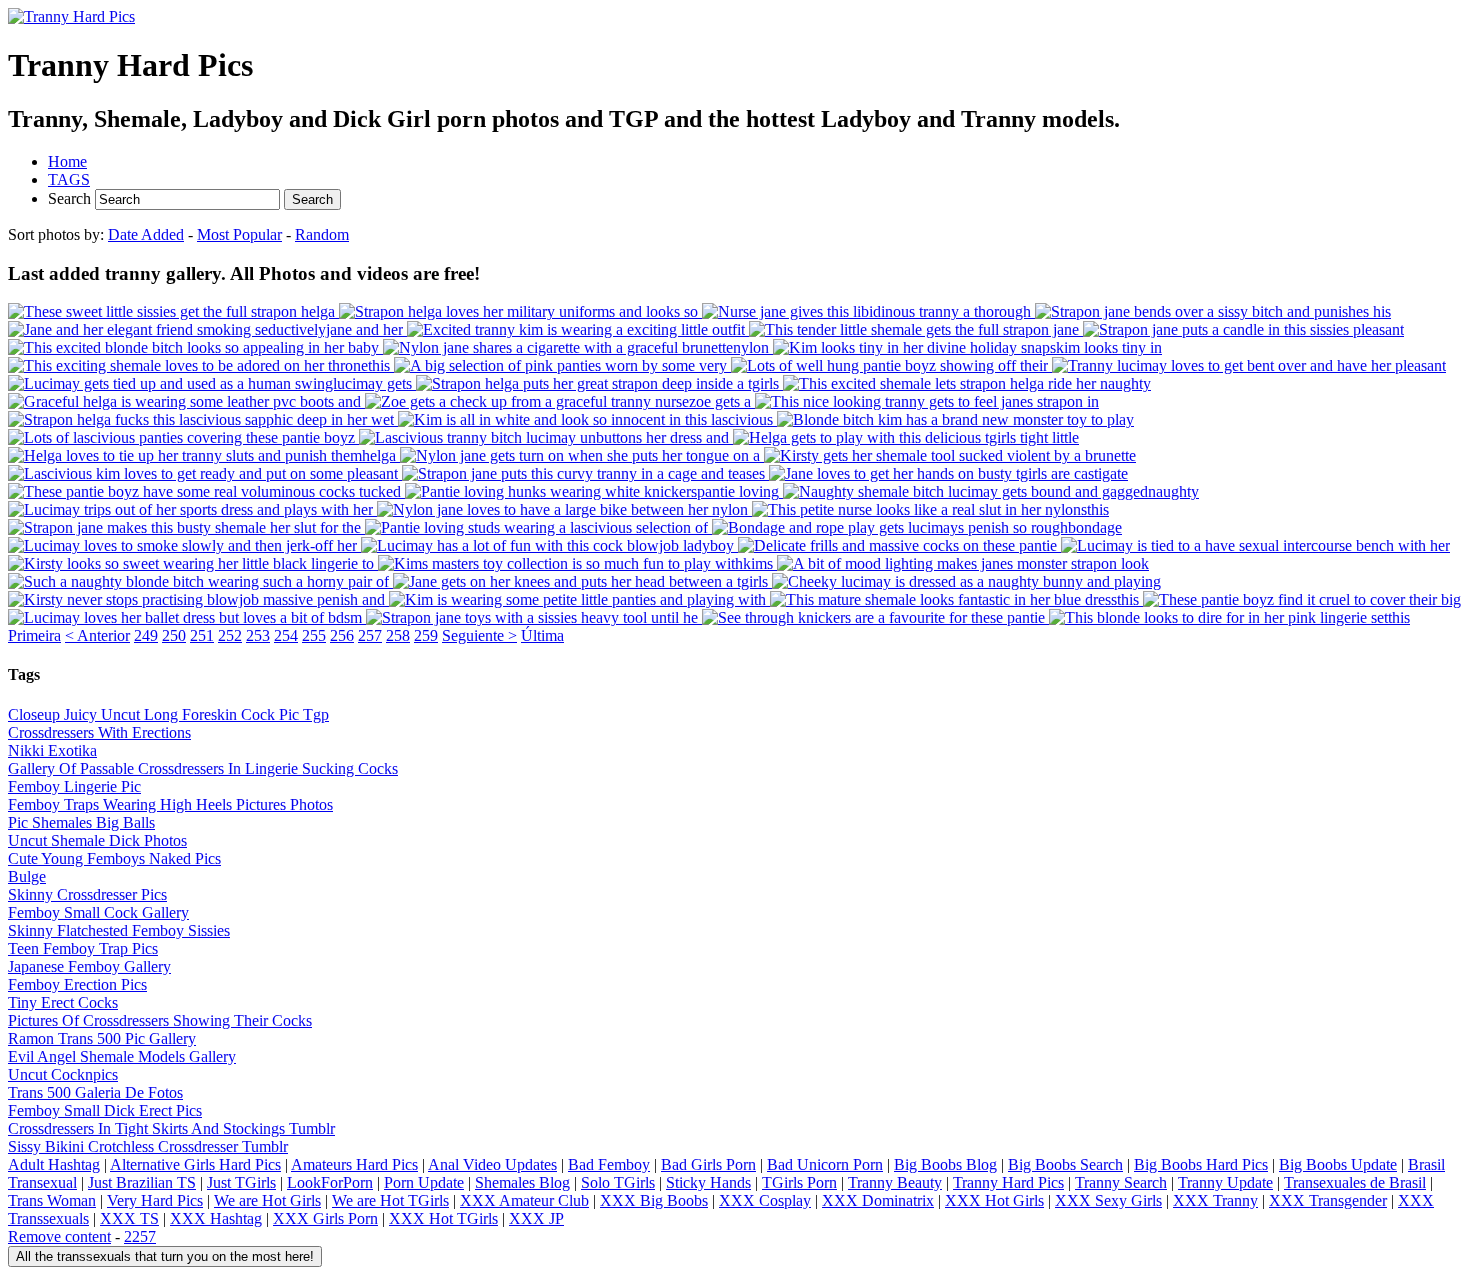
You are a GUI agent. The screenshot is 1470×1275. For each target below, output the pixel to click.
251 (202, 635)
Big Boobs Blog (945, 1164)
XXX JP (536, 1218)
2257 (140, 1236)
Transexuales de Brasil (1355, 1182)
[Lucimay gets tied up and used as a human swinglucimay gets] (212, 383)
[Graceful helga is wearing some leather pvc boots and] (186, 401)
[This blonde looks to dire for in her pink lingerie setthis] (1229, 617)
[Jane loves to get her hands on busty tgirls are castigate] (948, 473)
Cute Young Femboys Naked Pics (114, 858)
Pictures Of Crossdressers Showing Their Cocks (160, 1020)
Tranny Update (1225, 1182)
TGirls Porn (799, 1182)
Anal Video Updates (492, 1164)
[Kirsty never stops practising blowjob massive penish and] (198, 599)
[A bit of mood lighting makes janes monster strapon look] (963, 563)
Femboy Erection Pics (77, 984)
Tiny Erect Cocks (63, 1002)
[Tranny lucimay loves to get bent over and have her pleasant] (1249, 365)
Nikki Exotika (52, 750)
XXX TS (129, 1218)
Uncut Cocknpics (63, 1074)
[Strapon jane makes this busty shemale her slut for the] (186, 527)
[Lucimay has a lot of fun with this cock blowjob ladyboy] (549, 545)
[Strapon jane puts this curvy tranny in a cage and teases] (585, 473)
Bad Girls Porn (708, 1164)
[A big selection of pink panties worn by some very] (562, 365)
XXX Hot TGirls (443, 1218)
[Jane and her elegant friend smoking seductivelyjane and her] (207, 329)
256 (342, 635)
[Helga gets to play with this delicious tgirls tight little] (906, 437)
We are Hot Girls (267, 1200)
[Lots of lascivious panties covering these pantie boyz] (183, 437)
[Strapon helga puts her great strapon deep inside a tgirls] (599, 383)
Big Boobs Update (1338, 1164)
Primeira (34, 635)
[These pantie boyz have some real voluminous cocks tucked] (206, 491)
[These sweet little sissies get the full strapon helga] (173, 311)
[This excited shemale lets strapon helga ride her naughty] (967, 383)
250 (174, 635)
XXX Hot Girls (994, 1200)
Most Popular (239, 234)
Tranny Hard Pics (1008, 1182)
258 (398, 635)
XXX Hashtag (216, 1218)
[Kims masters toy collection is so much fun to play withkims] (577, 563)
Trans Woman (52, 1200)
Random (322, 234)
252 (230, 635)
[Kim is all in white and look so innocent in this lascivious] (587, 419)
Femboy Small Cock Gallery (98, 912)
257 (370, 635)
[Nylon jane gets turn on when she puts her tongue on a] (582, 455)
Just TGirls (241, 1182)
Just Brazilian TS (142, 1182)
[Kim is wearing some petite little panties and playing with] (579, 599)
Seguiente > (479, 635)
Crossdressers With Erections (99, 732)
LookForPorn (330, 1182)
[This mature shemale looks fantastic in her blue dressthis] (956, 599)
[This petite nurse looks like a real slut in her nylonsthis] (930, 509)
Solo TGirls (618, 1182)
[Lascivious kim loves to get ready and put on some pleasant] (205, 473)
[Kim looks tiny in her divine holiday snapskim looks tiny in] (967, 347)
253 (258, 635)
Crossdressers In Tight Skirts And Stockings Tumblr (171, 1128)
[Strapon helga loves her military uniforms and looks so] (520, 311)
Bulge (27, 876)
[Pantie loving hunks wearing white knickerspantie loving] (594, 491)
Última (542, 635)
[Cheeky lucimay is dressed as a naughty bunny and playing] (966, 581)
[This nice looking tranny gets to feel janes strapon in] (927, 401)
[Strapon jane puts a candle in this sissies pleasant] (1243, 329)
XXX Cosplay (765, 1200)
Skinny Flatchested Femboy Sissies (119, 930)
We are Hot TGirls (390, 1200)
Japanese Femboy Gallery (89, 966)
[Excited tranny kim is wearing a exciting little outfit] (578, 329)
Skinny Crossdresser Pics (87, 894)
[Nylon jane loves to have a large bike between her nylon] (564, 509)
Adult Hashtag (54, 1164)
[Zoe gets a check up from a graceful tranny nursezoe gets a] (560, 401)
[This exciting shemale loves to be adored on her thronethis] (201, 365)
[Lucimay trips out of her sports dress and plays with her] (192, 509)
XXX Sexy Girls (1108, 1200)
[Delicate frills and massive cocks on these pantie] (899, 545)
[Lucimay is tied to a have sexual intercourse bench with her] (1255, 545)
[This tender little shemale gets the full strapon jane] (916, 329)
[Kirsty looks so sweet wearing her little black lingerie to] (193, 563)
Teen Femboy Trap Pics (83, 948)
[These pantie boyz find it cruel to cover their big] (1302, 599)
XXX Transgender (1328, 1200)
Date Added (146, 234)
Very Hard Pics (155, 1200)
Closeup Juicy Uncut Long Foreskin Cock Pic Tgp (168, 714)
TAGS (69, 179)
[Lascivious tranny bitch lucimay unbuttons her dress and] (546, 437)
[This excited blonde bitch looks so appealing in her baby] (195, 347)
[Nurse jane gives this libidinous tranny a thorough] (868, 311)
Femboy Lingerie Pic (74, 786)
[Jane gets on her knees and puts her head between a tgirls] (582, 581)
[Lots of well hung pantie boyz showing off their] (891, 365)
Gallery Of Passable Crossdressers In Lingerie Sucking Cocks (203, 768)
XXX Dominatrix (878, 1200)
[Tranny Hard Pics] (71, 16)
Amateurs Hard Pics (354, 1164)
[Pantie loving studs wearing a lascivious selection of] (538, 527)
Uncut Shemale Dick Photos (97, 840)
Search (71, 198)
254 (286, 635)
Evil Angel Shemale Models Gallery (122, 1056)
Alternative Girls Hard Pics (195, 1164)
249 (146, 635)
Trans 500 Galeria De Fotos (95, 1092)
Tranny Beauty (895, 1182)
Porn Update (424, 1182)
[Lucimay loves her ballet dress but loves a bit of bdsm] (187, 617)
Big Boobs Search (1065, 1164)
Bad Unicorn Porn (825, 1164)
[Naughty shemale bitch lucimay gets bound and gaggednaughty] (991, 491)
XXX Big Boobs (654, 1200)
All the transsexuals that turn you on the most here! (165, 1256)
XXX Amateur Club (524, 1200)
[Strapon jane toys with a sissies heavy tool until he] (534, 617)
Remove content (59, 1236)
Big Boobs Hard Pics (1201, 1164)
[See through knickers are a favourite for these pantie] (875, 617)
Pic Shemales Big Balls (81, 822)
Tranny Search (1121, 1182)
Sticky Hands (708, 1182)
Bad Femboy (609, 1164)
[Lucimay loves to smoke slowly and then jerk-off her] (184, 545)
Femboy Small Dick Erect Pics (105, 1110)
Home (67, 161)
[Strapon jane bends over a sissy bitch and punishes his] (1213, 311)
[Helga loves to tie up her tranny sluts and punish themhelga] (204, 455)
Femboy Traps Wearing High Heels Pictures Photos (170, 804)
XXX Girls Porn (325, 1218)
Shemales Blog (522, 1182)
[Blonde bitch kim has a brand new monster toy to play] (955, 419)
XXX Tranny (1215, 1200)
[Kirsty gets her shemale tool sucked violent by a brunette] (950, 455)
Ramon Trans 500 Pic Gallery (102, 1038)
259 (426, 635)
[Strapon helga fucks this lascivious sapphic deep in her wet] (203, 419)
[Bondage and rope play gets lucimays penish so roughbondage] (917, 527)
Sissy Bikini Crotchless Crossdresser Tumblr (148, 1146)
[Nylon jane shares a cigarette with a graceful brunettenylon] (578, 347)
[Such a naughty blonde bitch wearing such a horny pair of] (200, 581)
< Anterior (97, 635)
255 (314, 635)
